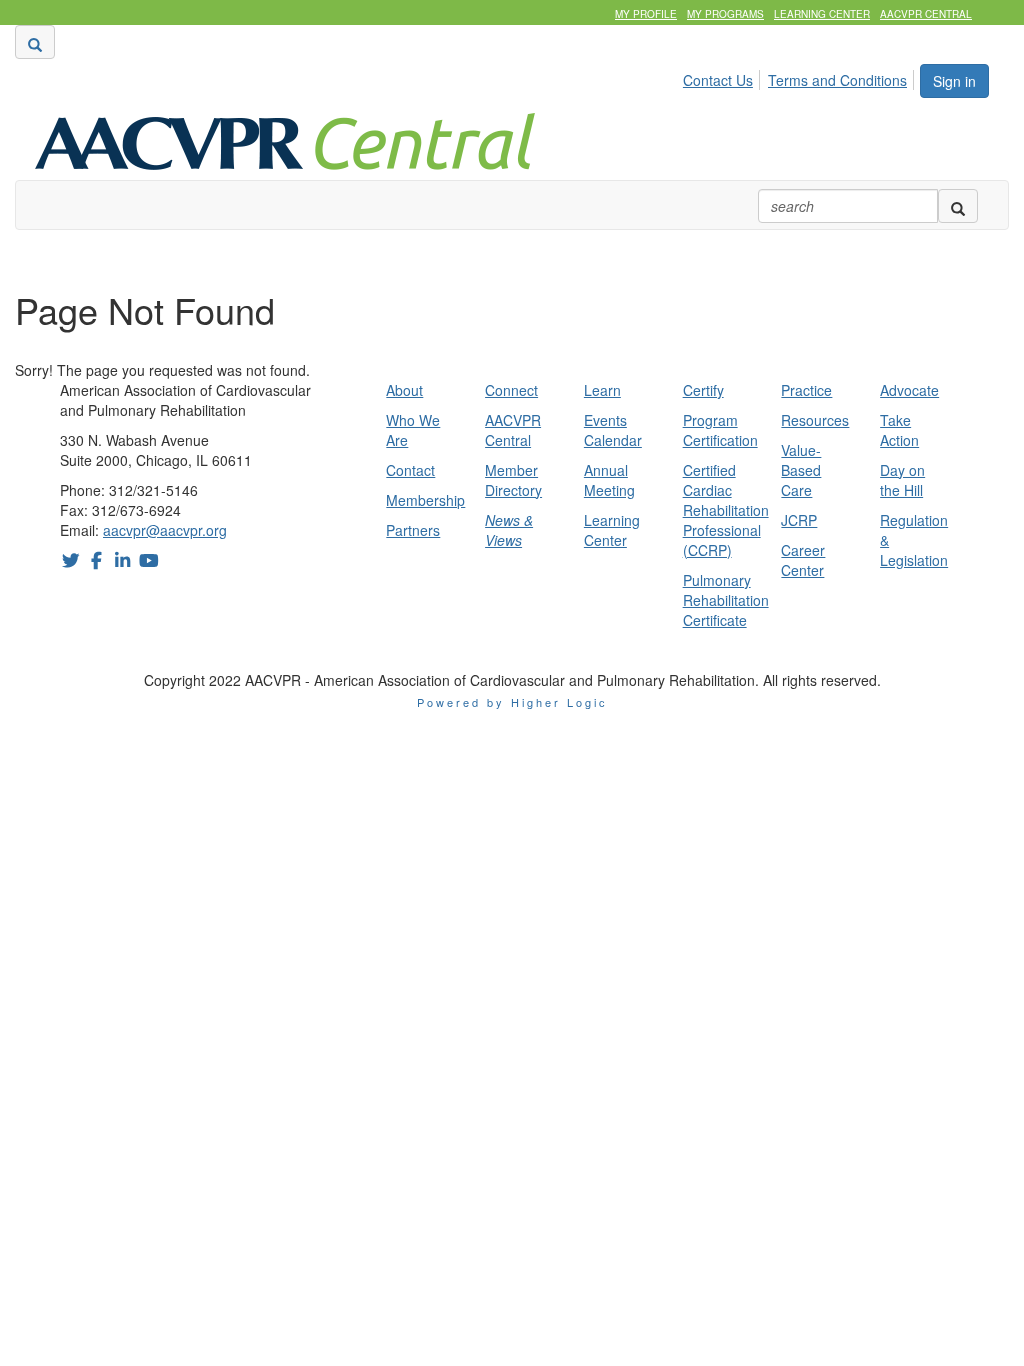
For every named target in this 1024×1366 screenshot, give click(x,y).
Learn (602, 390)
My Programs (725, 14)
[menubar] (800, 77)
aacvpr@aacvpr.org (165, 530)
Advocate (909, 390)
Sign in (954, 81)
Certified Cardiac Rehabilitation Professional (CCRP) (726, 510)
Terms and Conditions (837, 80)
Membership (425, 500)
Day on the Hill (902, 480)
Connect (511, 390)
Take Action (899, 430)
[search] (958, 206)
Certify (703, 390)
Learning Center (822, 14)
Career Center (803, 560)
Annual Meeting (609, 480)
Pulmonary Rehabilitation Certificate (726, 600)
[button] (35, 42)
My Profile (646, 14)
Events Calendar (613, 430)
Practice (806, 390)
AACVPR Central (926, 14)
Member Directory (513, 480)
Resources (815, 420)
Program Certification (720, 430)
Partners (413, 530)
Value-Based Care (801, 470)
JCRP (799, 520)
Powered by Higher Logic (512, 702)
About (404, 390)
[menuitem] (723, 77)
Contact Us (718, 80)
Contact (410, 470)
